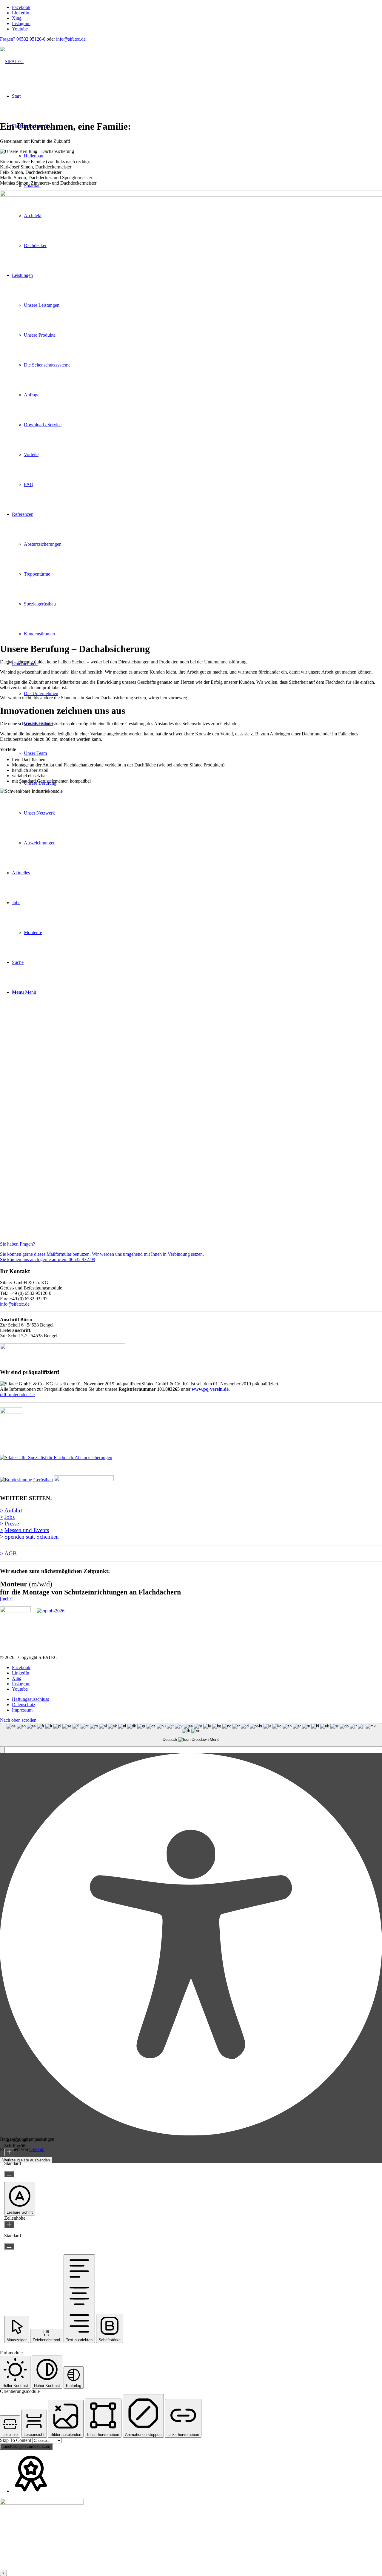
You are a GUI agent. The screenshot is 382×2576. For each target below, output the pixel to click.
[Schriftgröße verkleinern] (9, 2174)
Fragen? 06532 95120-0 (23, 39)
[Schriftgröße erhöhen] (9, 2152)
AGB (11, 1553)
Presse (12, 1524)
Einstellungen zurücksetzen (26, 2447)
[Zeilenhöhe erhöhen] (9, 2225)
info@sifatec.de (71, 39)
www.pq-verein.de (210, 1389)
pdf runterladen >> (18, 1394)
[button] (2, 1750)
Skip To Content (16, 2440)
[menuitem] (197, 1699)
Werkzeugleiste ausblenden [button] (26, 2160)
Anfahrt (13, 1510)
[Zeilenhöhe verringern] (9, 2246)
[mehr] (6, 1599)
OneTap (37, 2149)
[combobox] (191, 1735)
